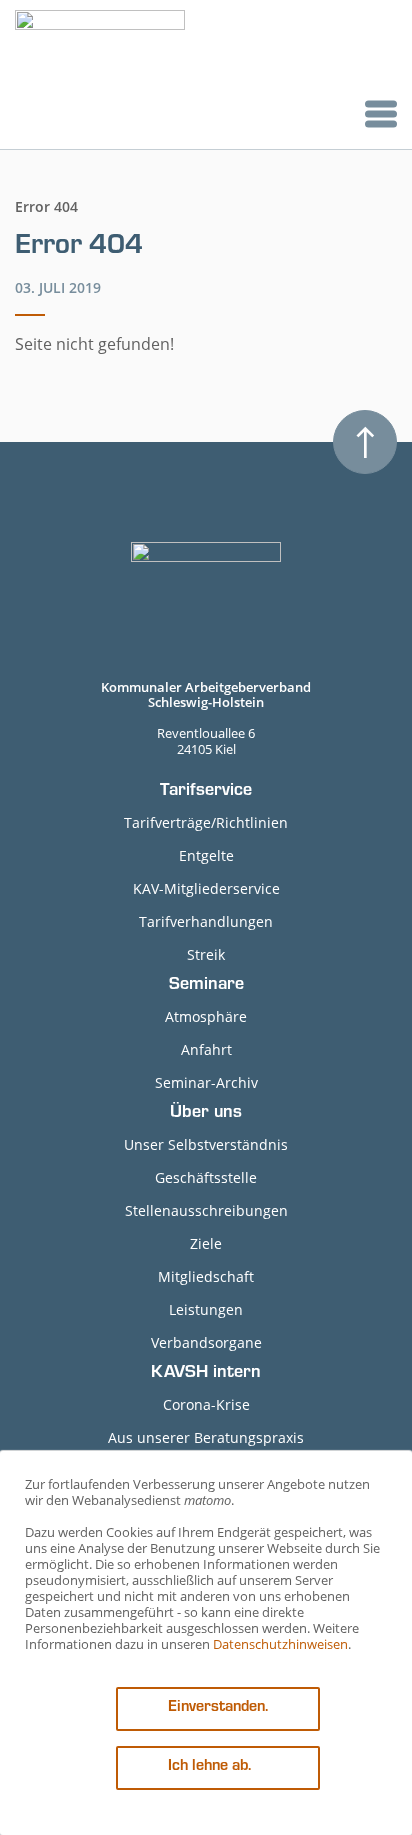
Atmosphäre (206, 1016)
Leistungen (206, 1309)
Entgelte (206, 855)
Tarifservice (206, 792)
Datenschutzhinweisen (280, 1644)
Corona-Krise (206, 1404)
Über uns (206, 1114)
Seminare (206, 986)
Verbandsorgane (206, 1342)
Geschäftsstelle (206, 1177)
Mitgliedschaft (206, 1276)
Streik (206, 954)
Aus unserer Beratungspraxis (206, 1437)
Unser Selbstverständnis (206, 1144)
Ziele (206, 1243)
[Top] (365, 442)
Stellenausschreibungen (206, 1210)
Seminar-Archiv (206, 1082)
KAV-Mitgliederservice (206, 888)
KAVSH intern (206, 1374)
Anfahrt (206, 1049)
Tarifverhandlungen (206, 921)
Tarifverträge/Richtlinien (206, 822)
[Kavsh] (100, 74)
